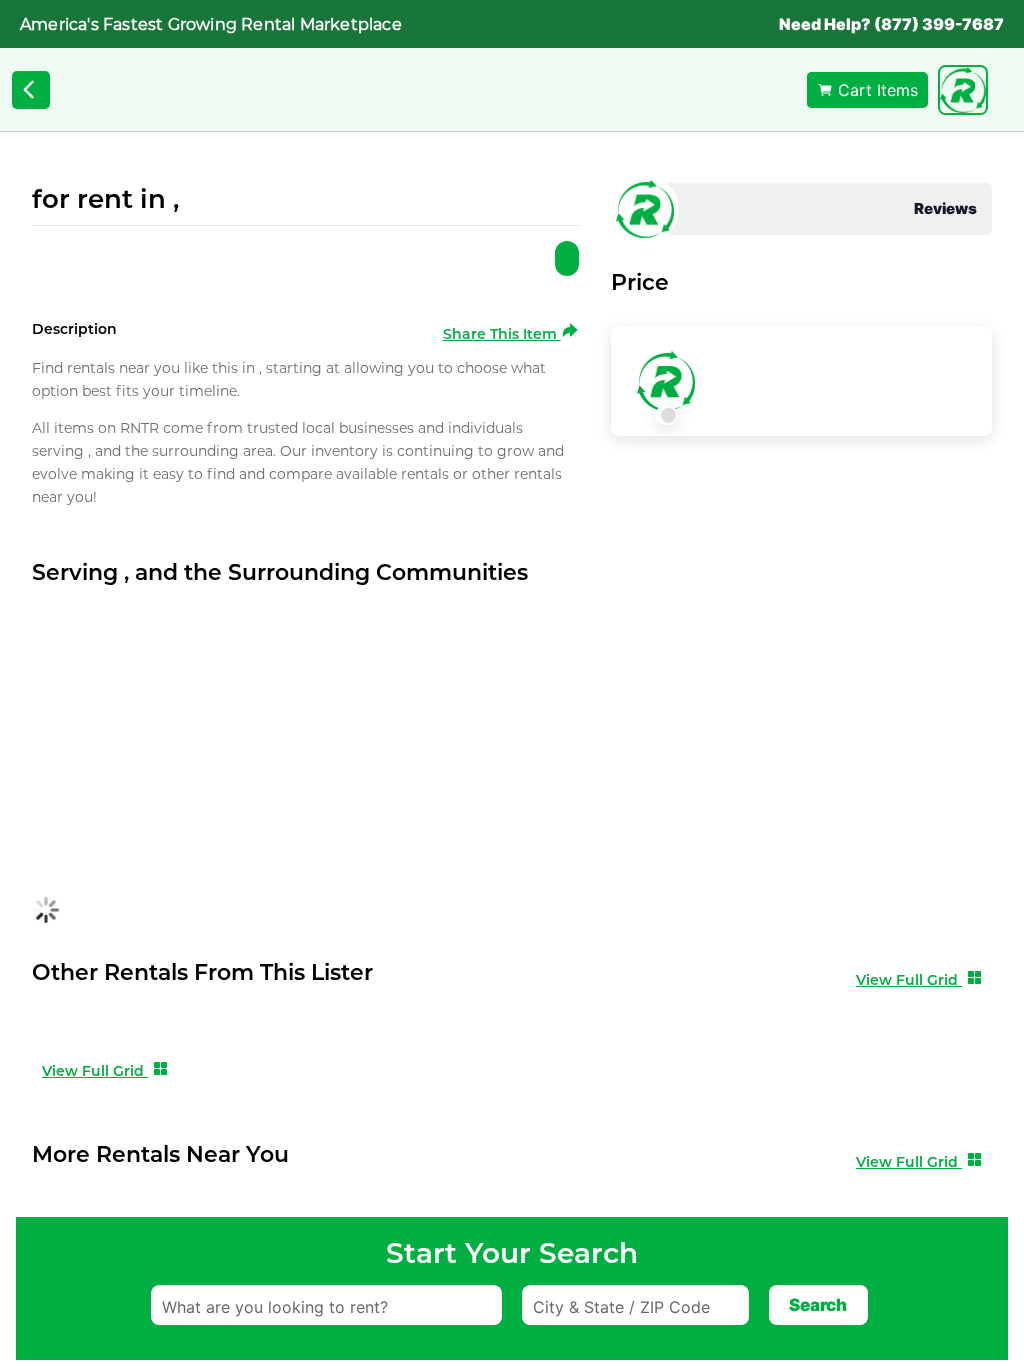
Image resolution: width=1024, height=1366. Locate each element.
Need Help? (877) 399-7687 (891, 24)
